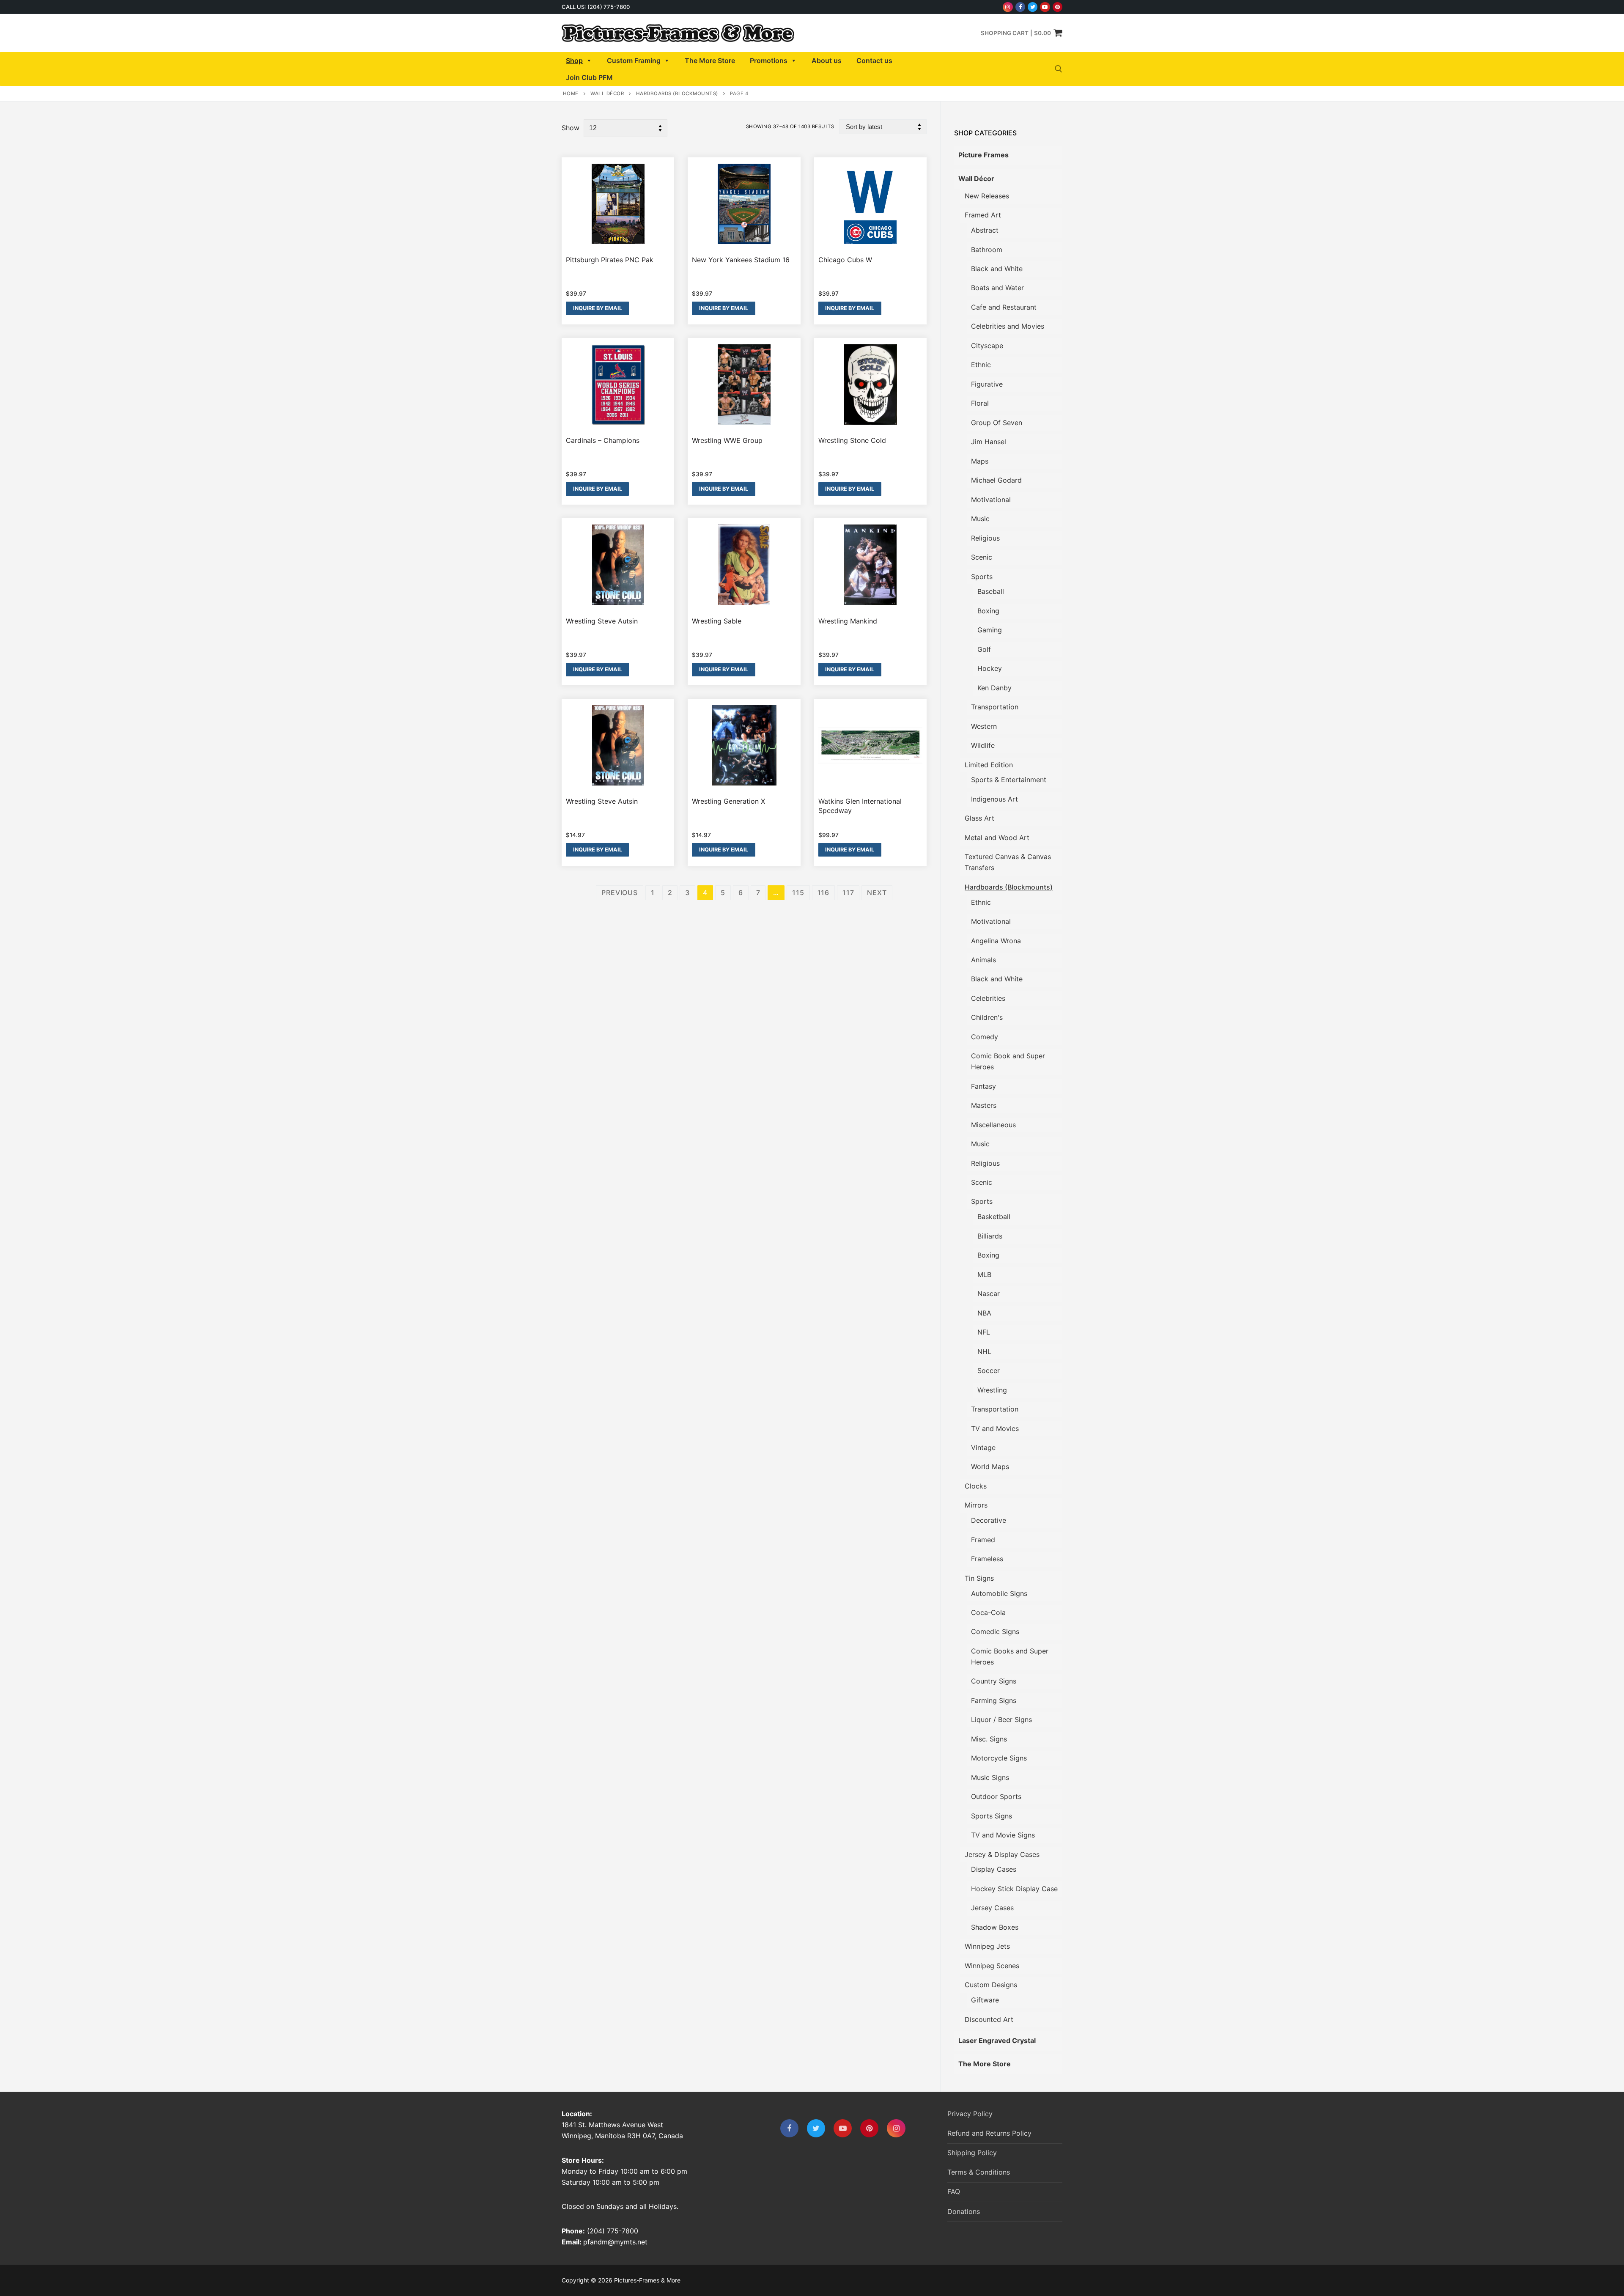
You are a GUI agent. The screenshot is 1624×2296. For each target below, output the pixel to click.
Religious (985, 538)
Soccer (989, 1370)
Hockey (990, 668)
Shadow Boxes (995, 1927)
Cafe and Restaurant (1004, 307)
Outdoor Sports (996, 1796)
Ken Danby (994, 688)
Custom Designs (991, 1985)
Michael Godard (996, 480)
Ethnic (981, 365)
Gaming (990, 630)
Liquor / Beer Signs (1001, 1719)
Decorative (989, 1520)
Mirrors (976, 1505)
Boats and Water (997, 288)
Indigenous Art (994, 799)
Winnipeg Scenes (992, 1966)
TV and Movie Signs (1003, 1835)
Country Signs (994, 1681)
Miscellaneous (993, 1125)
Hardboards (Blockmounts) (677, 93)
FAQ (954, 2192)
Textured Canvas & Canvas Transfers (1008, 862)
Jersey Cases (992, 1908)
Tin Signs (979, 1578)
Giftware (985, 2000)
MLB (984, 1274)
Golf (984, 649)
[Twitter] (1033, 7)
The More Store (710, 60)
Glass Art (979, 818)
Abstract (985, 230)
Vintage (983, 1447)
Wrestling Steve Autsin (602, 621)
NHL (984, 1351)
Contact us (874, 60)
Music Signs (990, 1777)
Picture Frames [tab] (983, 155)
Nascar (989, 1294)
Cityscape (987, 346)
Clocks (976, 1486)
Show (571, 128)
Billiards (990, 1236)
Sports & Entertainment (1009, 780)
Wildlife (983, 745)
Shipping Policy (972, 2153)
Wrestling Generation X (728, 801)
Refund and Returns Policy (989, 2133)
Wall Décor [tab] (976, 179)
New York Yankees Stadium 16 (741, 260)
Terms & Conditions (979, 2172)
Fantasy (983, 1086)
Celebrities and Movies (1008, 326)
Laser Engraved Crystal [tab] (997, 2041)
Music (980, 519)
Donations (964, 2211)
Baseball (991, 591)
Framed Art (983, 215)
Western (984, 726)
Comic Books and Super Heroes (1010, 1656)
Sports (982, 577)
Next (877, 893)
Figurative (987, 384)
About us (827, 60)
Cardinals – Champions (603, 440)
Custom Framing (634, 60)
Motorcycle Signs (999, 1758)
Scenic (982, 557)
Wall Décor (607, 93)
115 (798, 893)
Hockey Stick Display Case (1014, 1889)
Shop (574, 60)
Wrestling (992, 1390)
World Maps (990, 1467)
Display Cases (994, 1869)
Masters (984, 1105)
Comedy (985, 1037)
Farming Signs (994, 1700)
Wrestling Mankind (848, 621)
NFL (984, 1332)
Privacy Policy (970, 2114)
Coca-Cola (988, 1612)
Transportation (995, 707)
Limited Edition (989, 765)
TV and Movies (995, 1428)
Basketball (994, 1217)
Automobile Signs (999, 1593)
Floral (980, 403)
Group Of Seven (997, 423)
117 (848, 893)
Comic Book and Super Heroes (1008, 1061)
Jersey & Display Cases (1002, 1854)
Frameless (987, 1559)
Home (571, 93)
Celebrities (988, 998)
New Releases (987, 196)
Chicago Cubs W (845, 260)
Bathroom (987, 250)
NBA (984, 1313)
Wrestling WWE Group (727, 440)
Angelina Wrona (996, 941)
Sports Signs (992, 1816)
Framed (983, 1540)
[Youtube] (1045, 7)
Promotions (769, 60)
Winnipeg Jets (987, 1946)
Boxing (988, 611)
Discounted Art (989, 2019)
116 (823, 893)
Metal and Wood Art (997, 838)
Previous (619, 893)
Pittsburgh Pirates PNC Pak (610, 260)
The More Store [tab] (985, 2064)
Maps (980, 461)
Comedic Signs (995, 1631)
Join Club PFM (589, 77)
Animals (983, 960)
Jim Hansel (989, 442)
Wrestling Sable (717, 621)
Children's (987, 1017)
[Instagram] (1008, 7)
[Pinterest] (1058, 7)
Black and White (997, 269)
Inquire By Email (598, 308)
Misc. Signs (989, 1739)
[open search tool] (1059, 69)
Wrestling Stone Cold (852, 440)
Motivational (991, 500)
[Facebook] (1020, 7)
